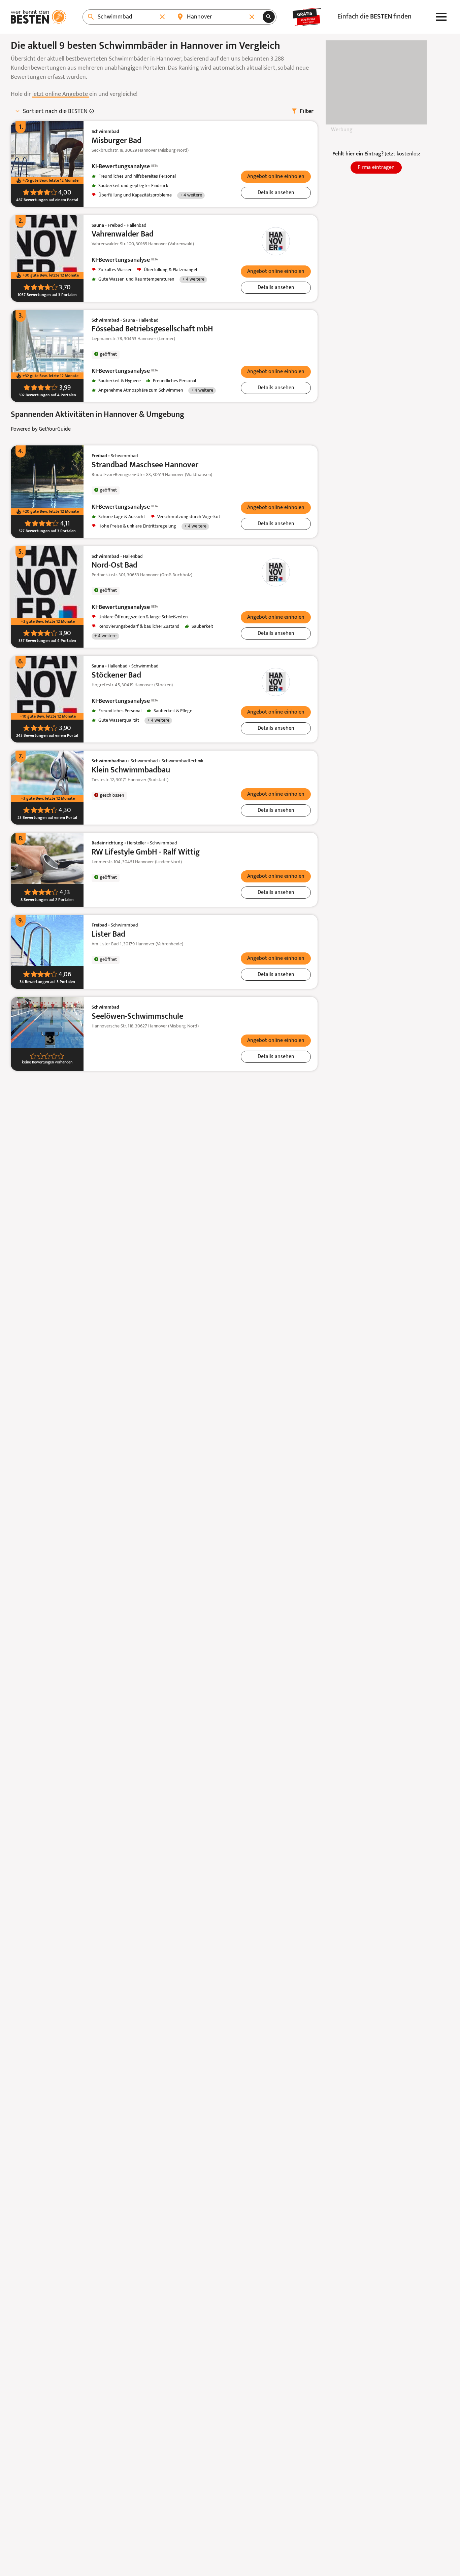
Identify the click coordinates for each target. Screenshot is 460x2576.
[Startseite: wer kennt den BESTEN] (39, 17)
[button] (276, 177)
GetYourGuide (55, 429)
